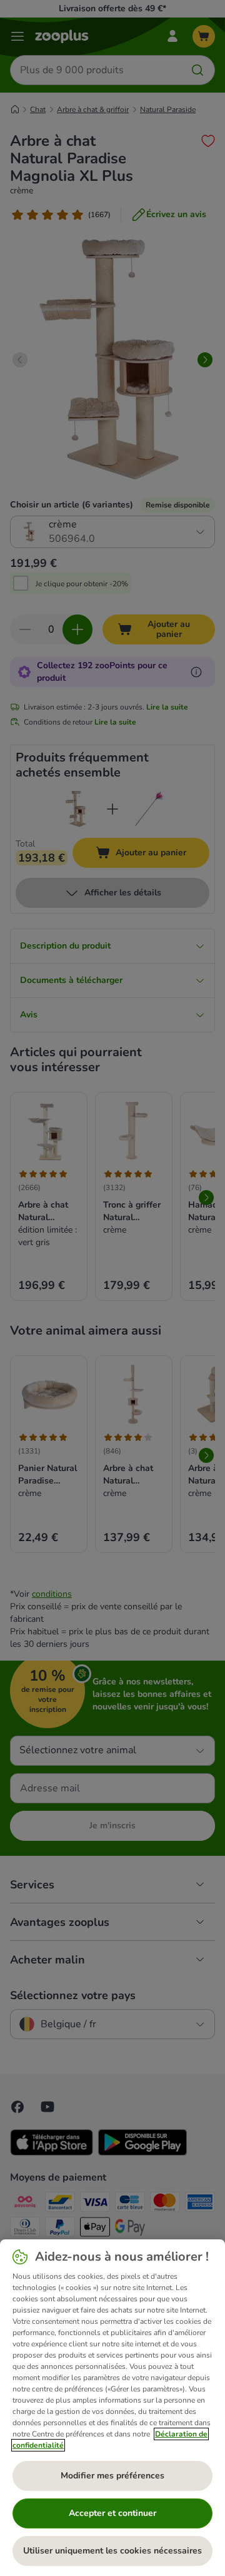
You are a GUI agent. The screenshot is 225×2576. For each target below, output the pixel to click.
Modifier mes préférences (112, 2476)
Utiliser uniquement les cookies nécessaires (112, 2551)
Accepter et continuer (112, 2513)
